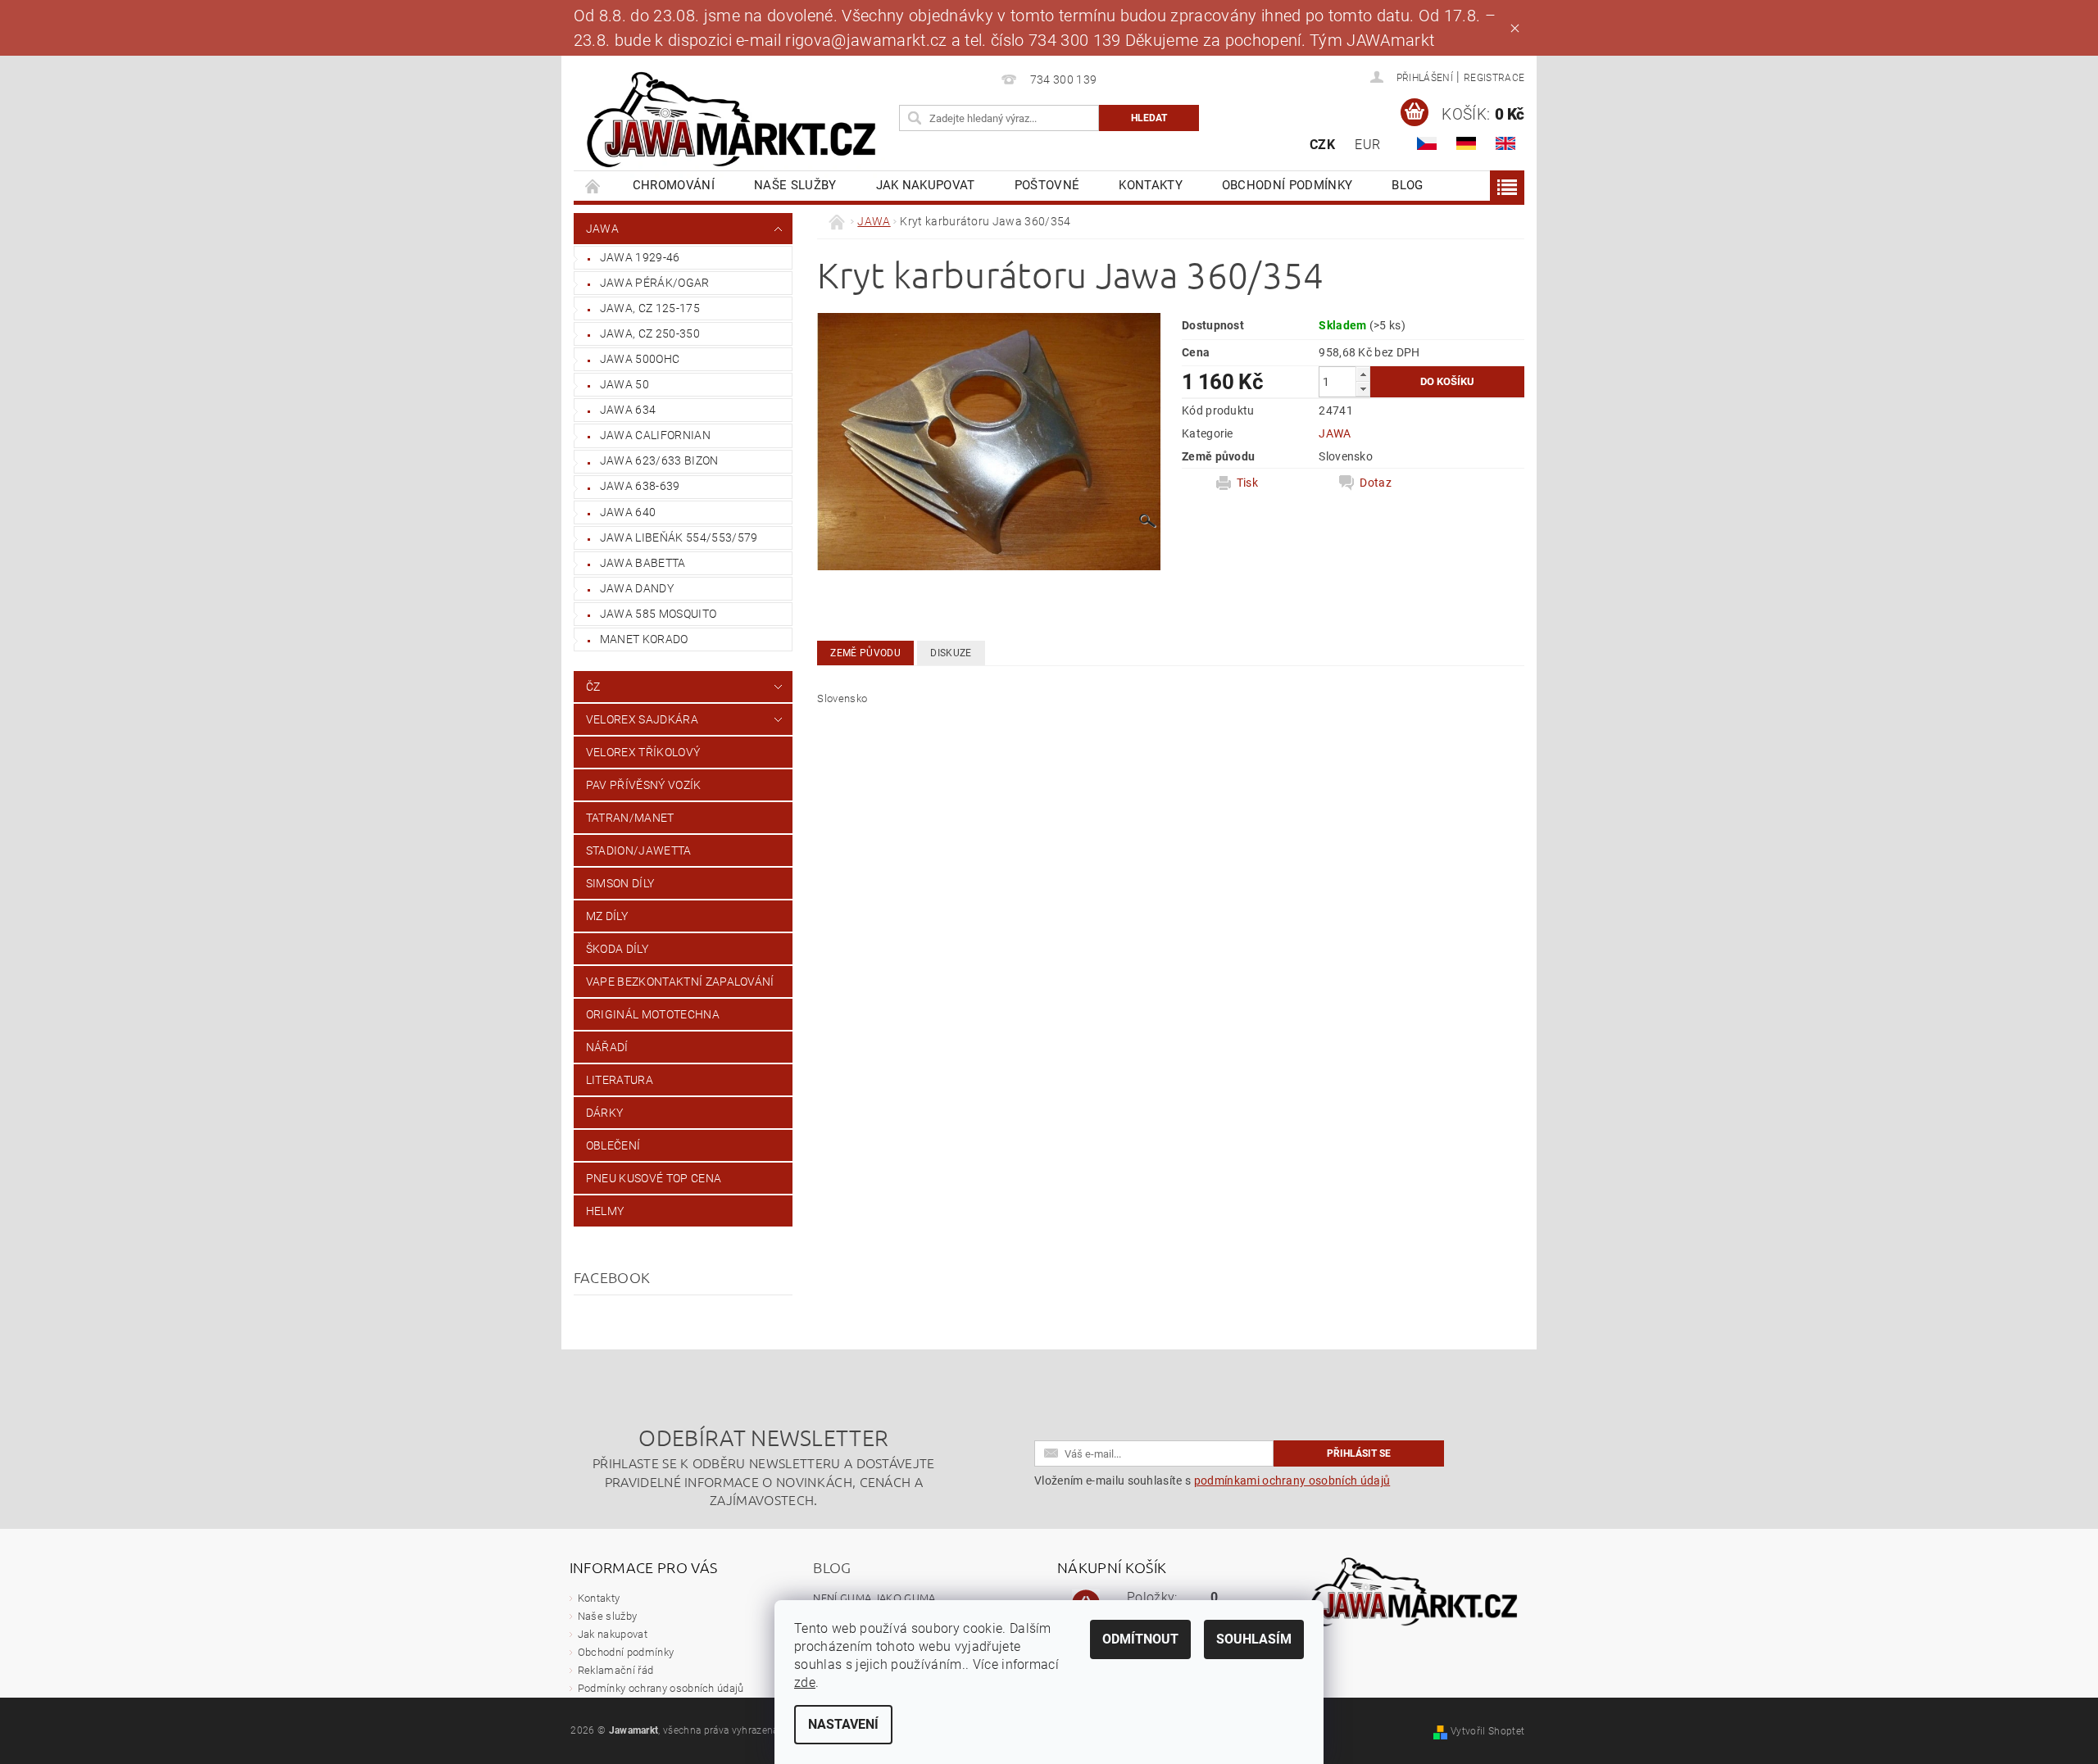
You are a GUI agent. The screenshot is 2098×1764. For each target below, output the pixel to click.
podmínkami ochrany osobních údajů (1292, 1481)
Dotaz (1376, 483)
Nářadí (607, 1047)
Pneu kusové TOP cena (654, 1178)
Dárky (605, 1113)
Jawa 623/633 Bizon (659, 460)
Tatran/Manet (630, 818)
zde (805, 1682)
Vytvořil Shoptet (1487, 1731)
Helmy (605, 1211)
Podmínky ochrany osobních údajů (661, 1688)
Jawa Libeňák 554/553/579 (679, 537)
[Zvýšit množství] (1363, 374)
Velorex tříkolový (643, 752)
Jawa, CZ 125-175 (650, 308)
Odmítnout (1140, 1639)
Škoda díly (617, 949)
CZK (1322, 145)
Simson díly (620, 883)
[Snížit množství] (1363, 389)
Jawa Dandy (637, 588)
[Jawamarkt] (733, 121)
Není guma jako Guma (874, 1597)
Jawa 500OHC (640, 359)
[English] (1505, 143)
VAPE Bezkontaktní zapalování (680, 982)
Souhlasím (1254, 1639)
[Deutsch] (1466, 143)
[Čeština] (1427, 143)
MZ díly (607, 916)
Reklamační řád (615, 1670)
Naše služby (795, 185)
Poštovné (1047, 185)
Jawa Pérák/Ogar (655, 283)
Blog (1407, 185)
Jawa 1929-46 (640, 257)
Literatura (620, 1080)
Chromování (674, 185)
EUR (1367, 145)
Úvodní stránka (593, 186)
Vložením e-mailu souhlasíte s (1212, 1481)
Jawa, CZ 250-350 (650, 333)
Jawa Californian (655, 435)
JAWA (602, 229)
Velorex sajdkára (642, 719)
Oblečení (613, 1145)
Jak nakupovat (926, 185)
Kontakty (1151, 185)
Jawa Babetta (643, 563)
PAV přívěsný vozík (644, 785)
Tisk (1247, 483)
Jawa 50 (624, 384)
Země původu (865, 653)
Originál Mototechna (653, 1014)
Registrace (1494, 78)
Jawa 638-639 (640, 486)
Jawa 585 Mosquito (658, 614)
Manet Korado (644, 639)
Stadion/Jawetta (639, 850)
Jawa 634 (628, 410)
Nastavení (843, 1724)
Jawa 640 (628, 512)
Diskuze (951, 653)
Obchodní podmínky (1287, 185)
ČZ (593, 687)
